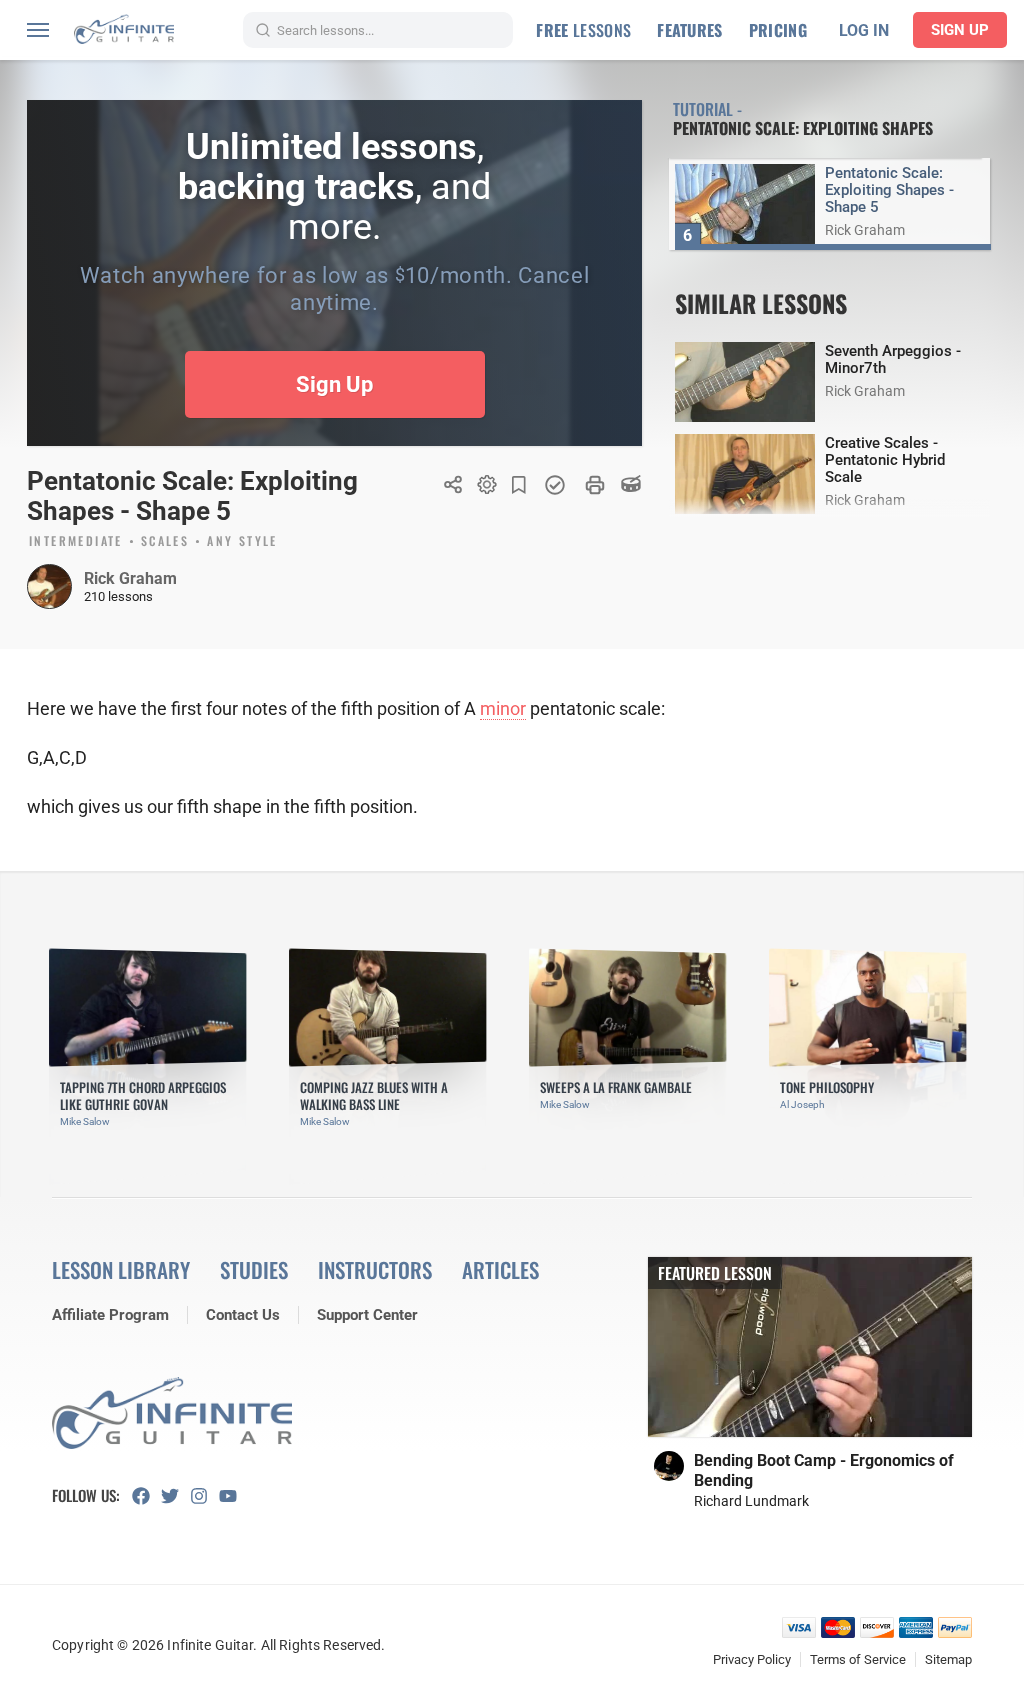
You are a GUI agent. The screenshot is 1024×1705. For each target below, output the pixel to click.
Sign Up (960, 30)
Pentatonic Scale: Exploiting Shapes (803, 128)
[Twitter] (175, 1496)
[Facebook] (146, 1496)
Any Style (242, 542)
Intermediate (76, 542)
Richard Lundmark (751, 1501)
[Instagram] (204, 1496)
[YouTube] (233, 1496)
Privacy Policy (752, 1659)
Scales (165, 542)
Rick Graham (130, 578)
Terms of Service (858, 1659)
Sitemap (948, 1659)
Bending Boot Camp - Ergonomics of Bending (824, 1470)
